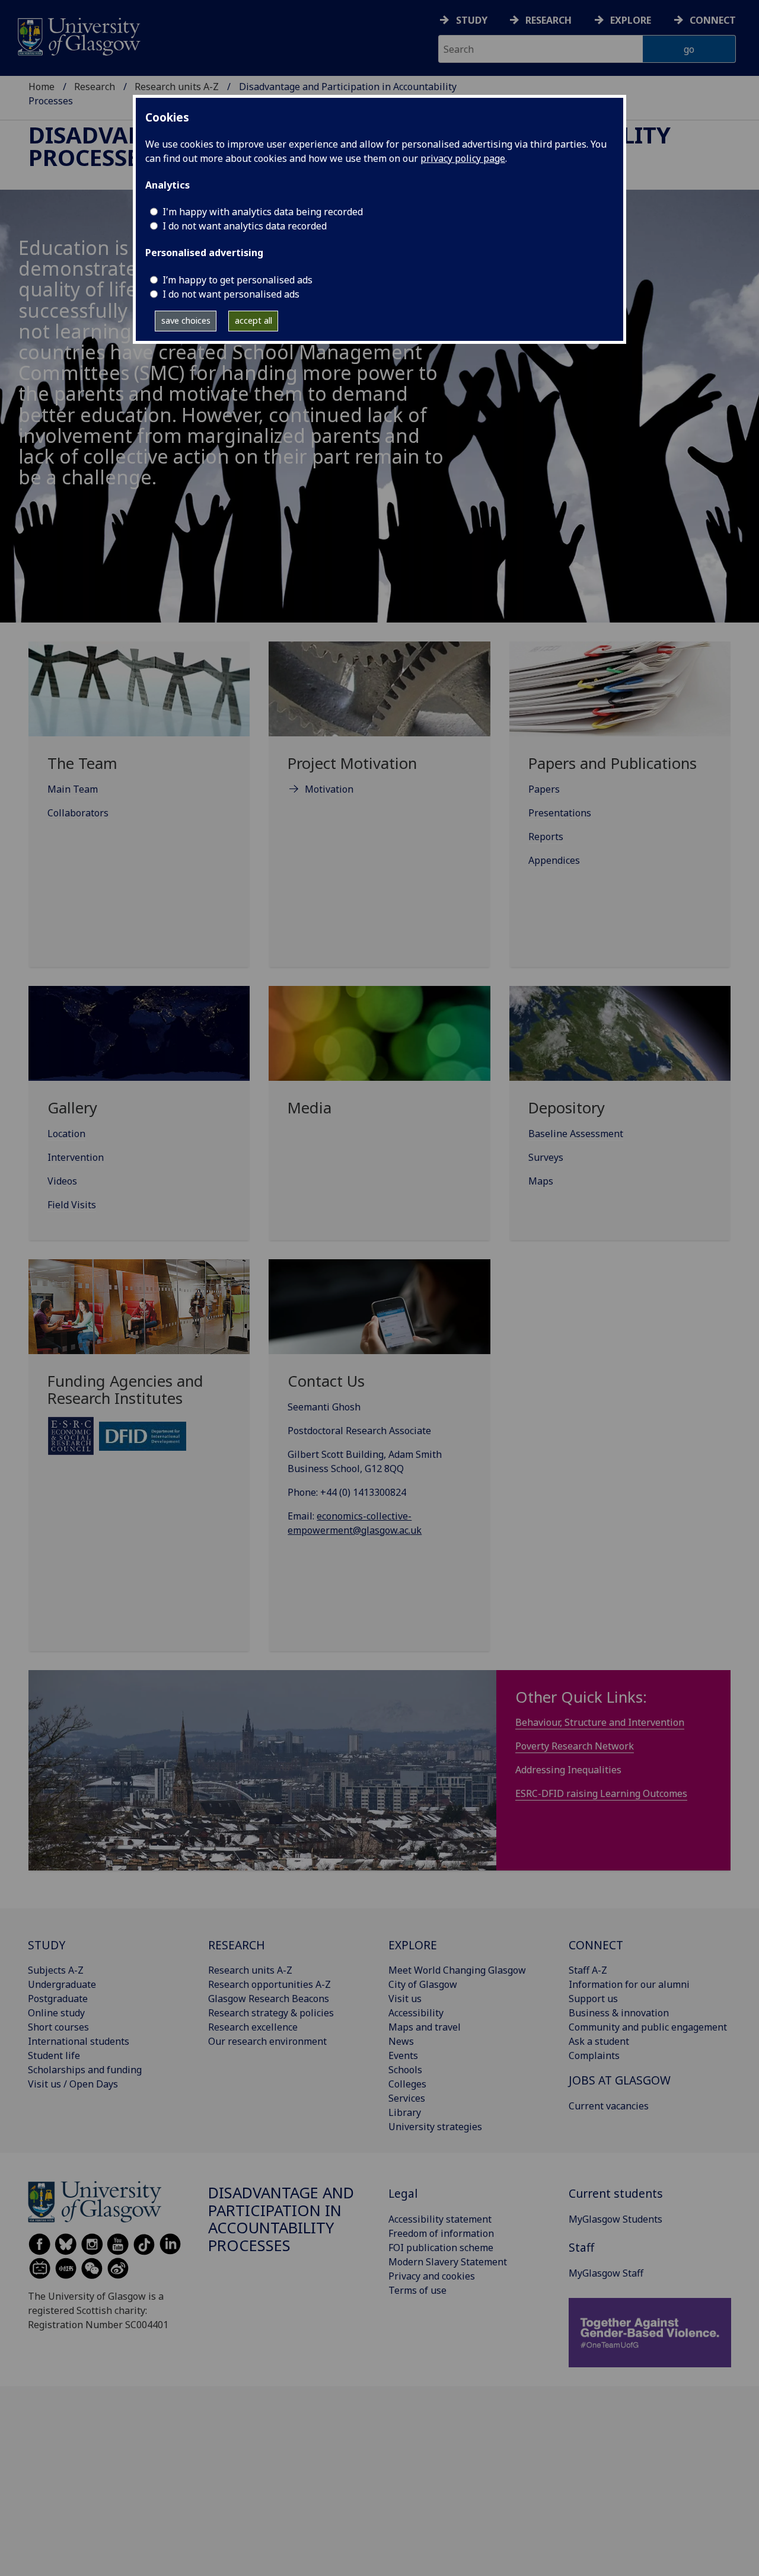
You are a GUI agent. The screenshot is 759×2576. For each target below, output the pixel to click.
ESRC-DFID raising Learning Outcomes (601, 1793)
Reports (546, 837)
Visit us (405, 1999)
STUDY (47, 1945)
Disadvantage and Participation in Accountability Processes (281, 2219)
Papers (544, 789)
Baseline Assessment (576, 1134)
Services (407, 2098)
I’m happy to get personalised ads (237, 280)
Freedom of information (441, 2233)
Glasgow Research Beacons (269, 1999)
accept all (253, 320)
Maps (541, 1181)
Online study (56, 2013)
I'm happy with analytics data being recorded (263, 212)
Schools (405, 2070)
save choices (186, 320)
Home (42, 87)
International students (79, 2041)
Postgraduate (58, 1999)
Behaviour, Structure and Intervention (600, 1722)
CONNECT (596, 1945)
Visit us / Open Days (73, 2084)
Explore (631, 20)
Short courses (58, 2027)
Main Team (73, 789)
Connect (713, 20)
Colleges (407, 2084)
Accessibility (416, 2013)
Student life (54, 2055)
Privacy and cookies (432, 2276)
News (401, 2041)
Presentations (560, 813)
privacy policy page (463, 158)
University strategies (435, 2127)
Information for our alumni (629, 1984)
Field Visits (72, 1205)
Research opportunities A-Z (270, 1984)
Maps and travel (425, 2027)
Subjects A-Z (56, 1970)
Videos (62, 1181)
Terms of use (417, 2290)
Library (405, 2112)
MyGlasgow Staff (606, 2273)
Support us (593, 1999)
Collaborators (78, 813)
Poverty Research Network (575, 1746)
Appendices (554, 860)
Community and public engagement (648, 2027)
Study (472, 20)
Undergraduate (62, 1984)
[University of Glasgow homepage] (78, 35)
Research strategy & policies (271, 2013)
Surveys (546, 1157)
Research (548, 20)
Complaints (594, 2055)
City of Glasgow (423, 1984)
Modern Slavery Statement (448, 2262)
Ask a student (599, 2041)
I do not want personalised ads (231, 294)
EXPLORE (413, 1945)
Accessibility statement (440, 2219)
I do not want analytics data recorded (245, 226)
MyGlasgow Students (616, 2219)
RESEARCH (237, 1945)
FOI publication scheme (441, 2248)
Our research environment (267, 2041)
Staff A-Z (588, 1970)
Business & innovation (619, 2013)
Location (66, 1134)
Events (403, 2055)
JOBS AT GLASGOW (620, 2080)
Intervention (76, 1157)
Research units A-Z (177, 87)
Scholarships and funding (85, 2070)
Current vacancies (609, 2106)
